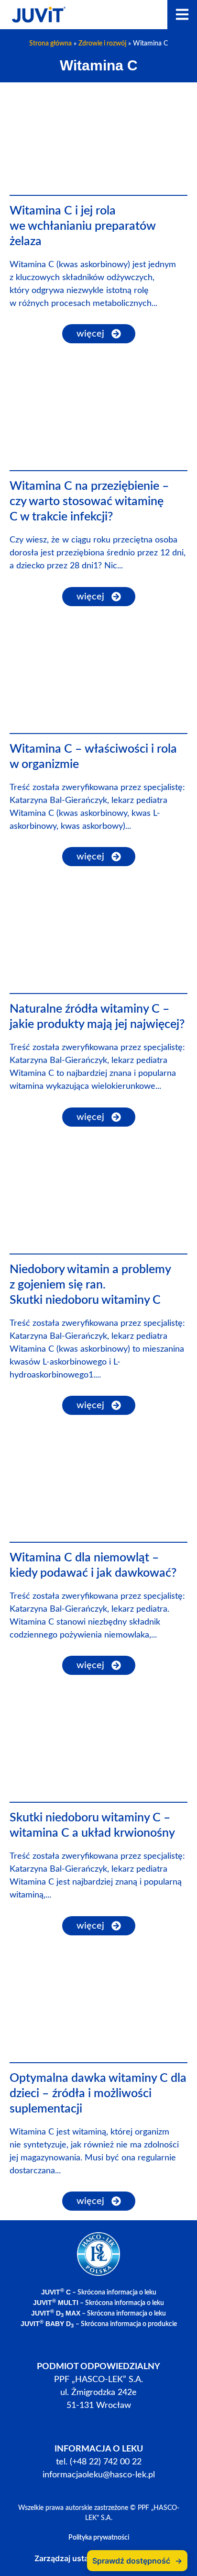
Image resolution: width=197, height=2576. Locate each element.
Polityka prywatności (99, 2538)
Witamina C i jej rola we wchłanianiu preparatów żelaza (82, 226)
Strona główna (50, 44)
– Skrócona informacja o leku (99, 2293)
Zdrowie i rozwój (102, 44)
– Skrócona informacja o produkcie (99, 2324)
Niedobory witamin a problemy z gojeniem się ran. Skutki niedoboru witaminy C (90, 1285)
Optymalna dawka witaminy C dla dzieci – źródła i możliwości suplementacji (98, 2094)
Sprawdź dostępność (137, 2561)
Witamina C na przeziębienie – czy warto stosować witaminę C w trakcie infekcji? (89, 502)
